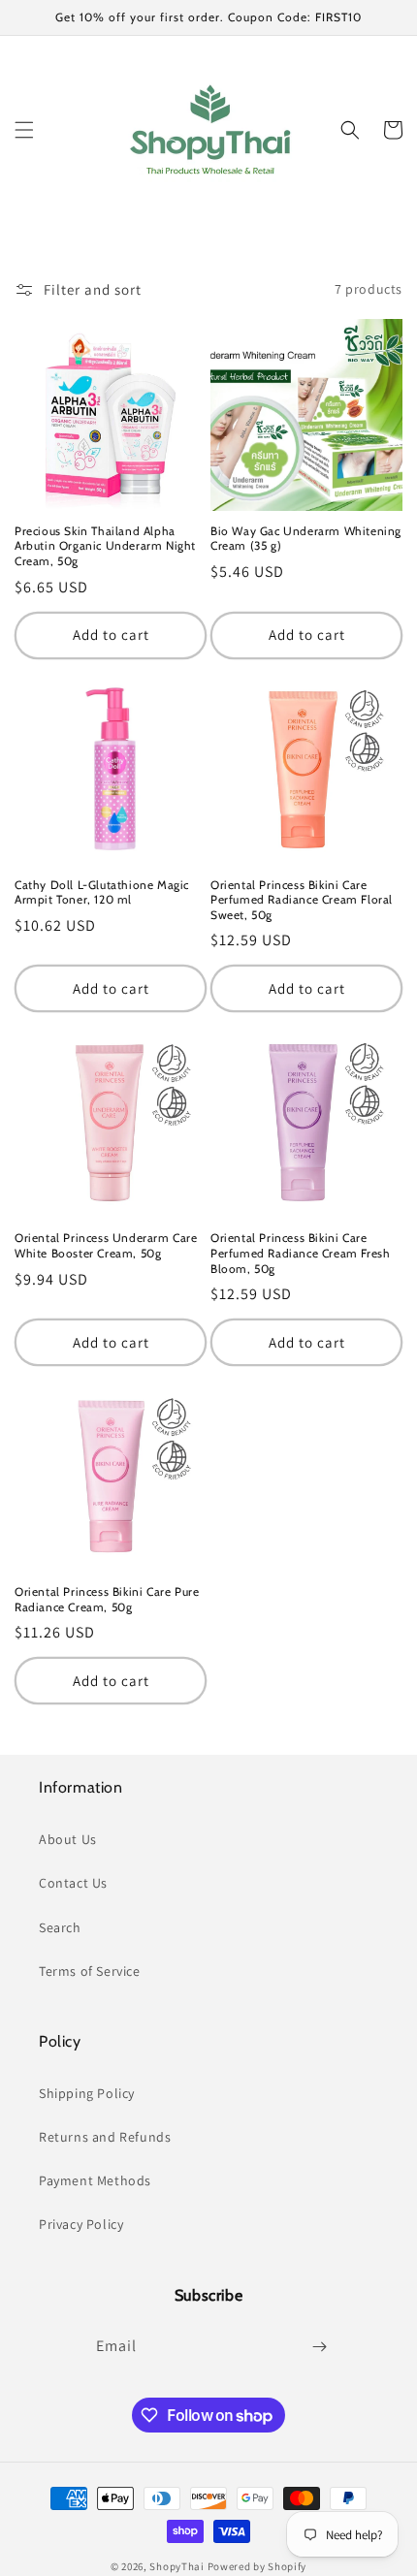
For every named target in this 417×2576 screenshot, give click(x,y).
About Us (68, 1839)
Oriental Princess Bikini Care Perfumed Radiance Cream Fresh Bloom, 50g (300, 1253)
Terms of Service (90, 1971)
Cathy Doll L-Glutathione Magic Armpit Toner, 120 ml (102, 892)
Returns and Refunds (105, 2137)
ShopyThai (176, 2566)
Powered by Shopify (257, 2566)
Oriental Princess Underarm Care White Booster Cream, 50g (106, 1245)
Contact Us (73, 1883)
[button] (24, 130)
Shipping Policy (87, 2093)
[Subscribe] (319, 2347)
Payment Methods (95, 2180)
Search (60, 1927)
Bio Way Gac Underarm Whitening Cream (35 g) (306, 539)
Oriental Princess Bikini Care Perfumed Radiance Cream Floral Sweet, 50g (302, 900)
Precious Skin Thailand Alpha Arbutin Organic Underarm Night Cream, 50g (105, 546)
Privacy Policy (81, 2224)
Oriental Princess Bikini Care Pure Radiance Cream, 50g (107, 1599)
